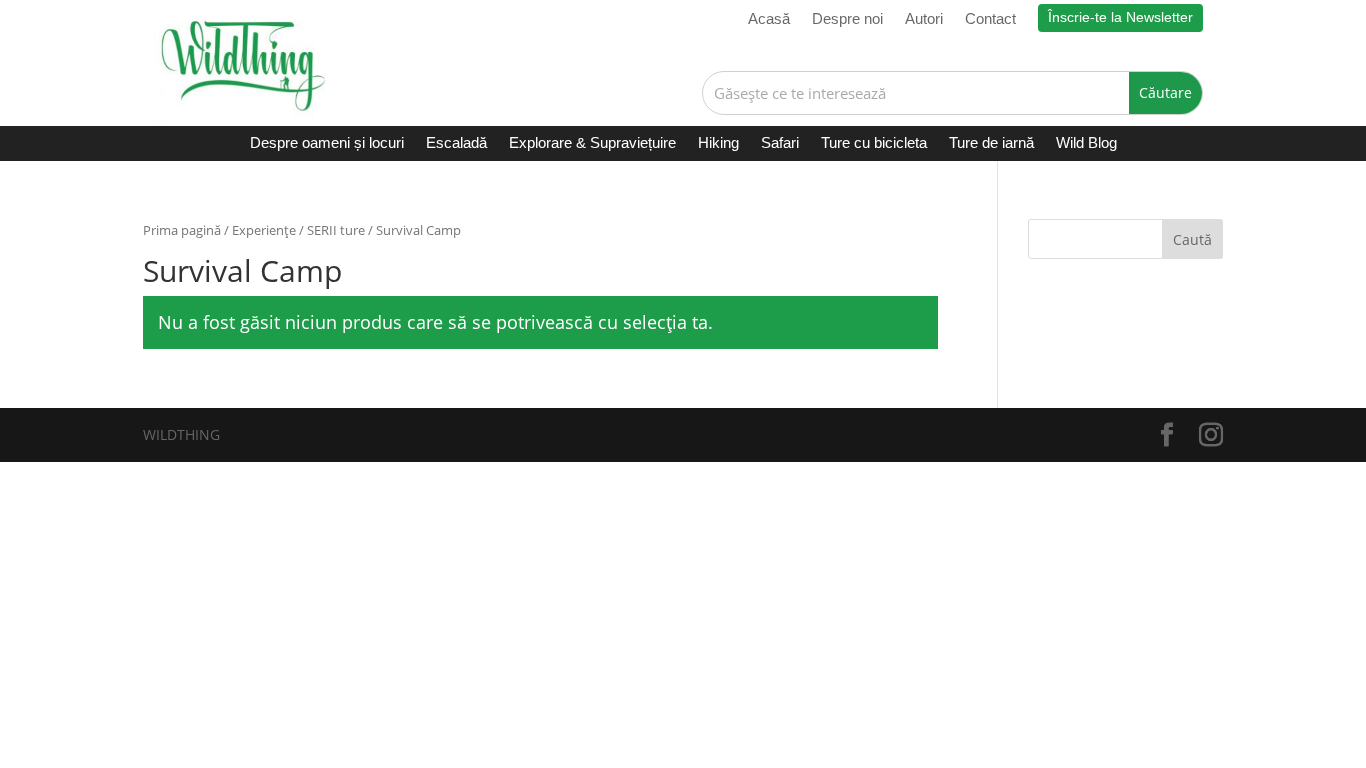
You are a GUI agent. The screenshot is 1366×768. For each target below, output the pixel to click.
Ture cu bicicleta (874, 143)
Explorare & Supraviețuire (592, 143)
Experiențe (264, 230)
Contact (990, 19)
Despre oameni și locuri (327, 143)
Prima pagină (182, 230)
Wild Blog (1086, 143)
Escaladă (456, 143)
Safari (780, 143)
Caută (1192, 239)
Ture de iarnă (991, 143)
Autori (924, 19)
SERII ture (336, 230)
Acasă (769, 19)
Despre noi (847, 19)
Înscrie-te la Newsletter (1120, 17)
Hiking (718, 143)
